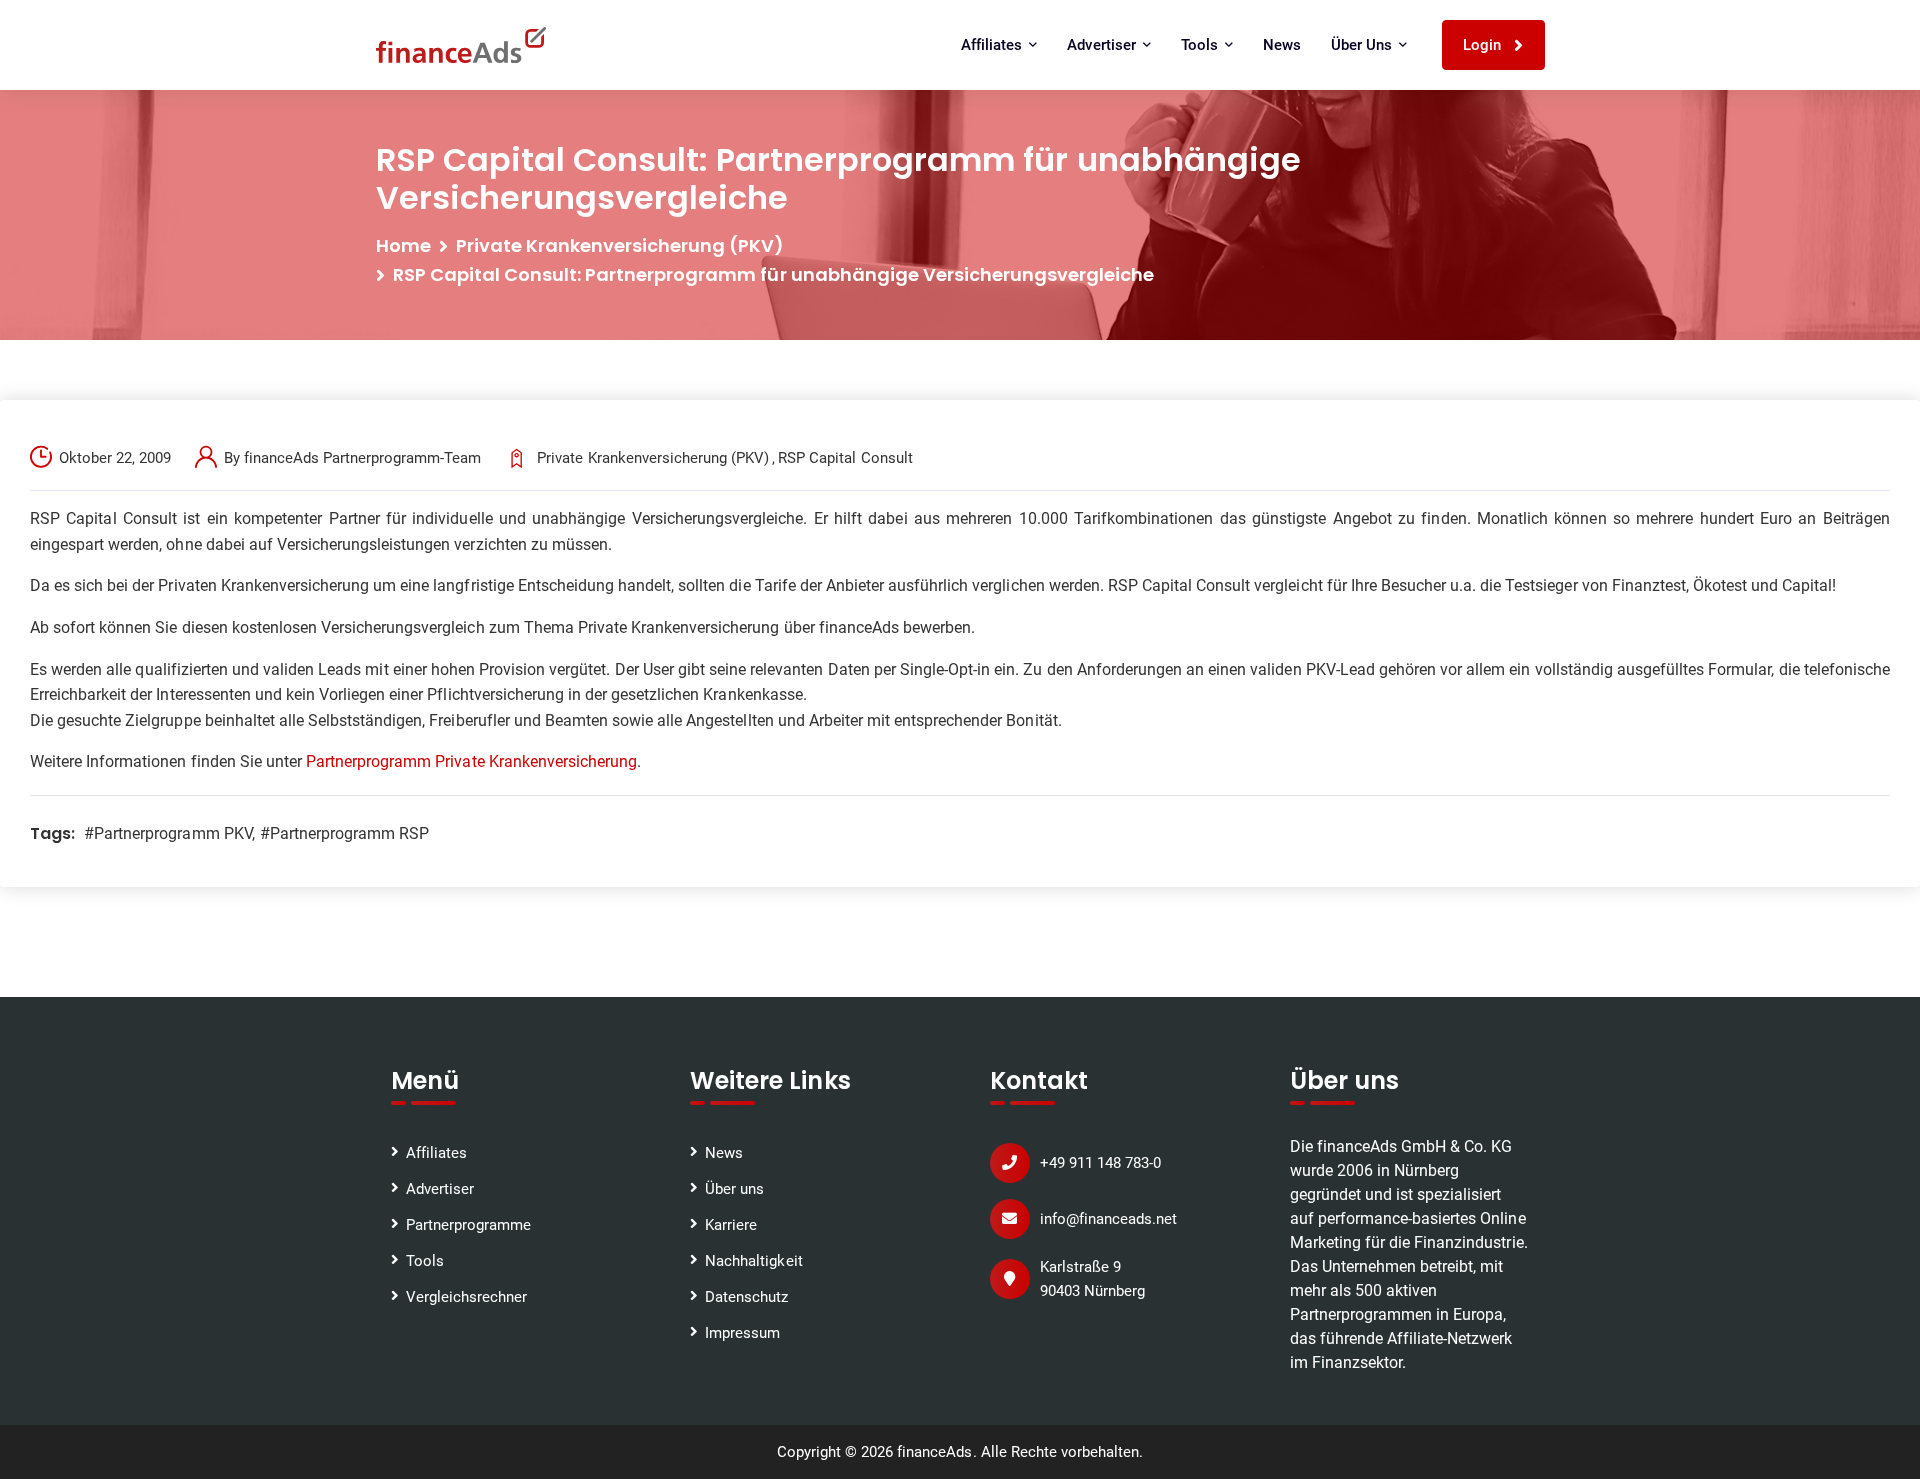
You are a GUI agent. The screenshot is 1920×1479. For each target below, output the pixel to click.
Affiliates (436, 1153)
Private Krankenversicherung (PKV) (620, 245)
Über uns (734, 1189)
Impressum (742, 1333)
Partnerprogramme (468, 1225)
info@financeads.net (1108, 1219)
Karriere (731, 1225)
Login (1484, 45)
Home (403, 245)
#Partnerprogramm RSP (345, 833)
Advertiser (440, 1189)
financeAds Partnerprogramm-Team (363, 458)
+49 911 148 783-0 (1100, 1163)
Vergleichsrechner (466, 1297)
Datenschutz (746, 1297)
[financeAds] (461, 45)
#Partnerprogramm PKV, (169, 833)
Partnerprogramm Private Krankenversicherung (471, 761)
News (1282, 45)
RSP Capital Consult (845, 458)
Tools (425, 1261)
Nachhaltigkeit (753, 1261)
